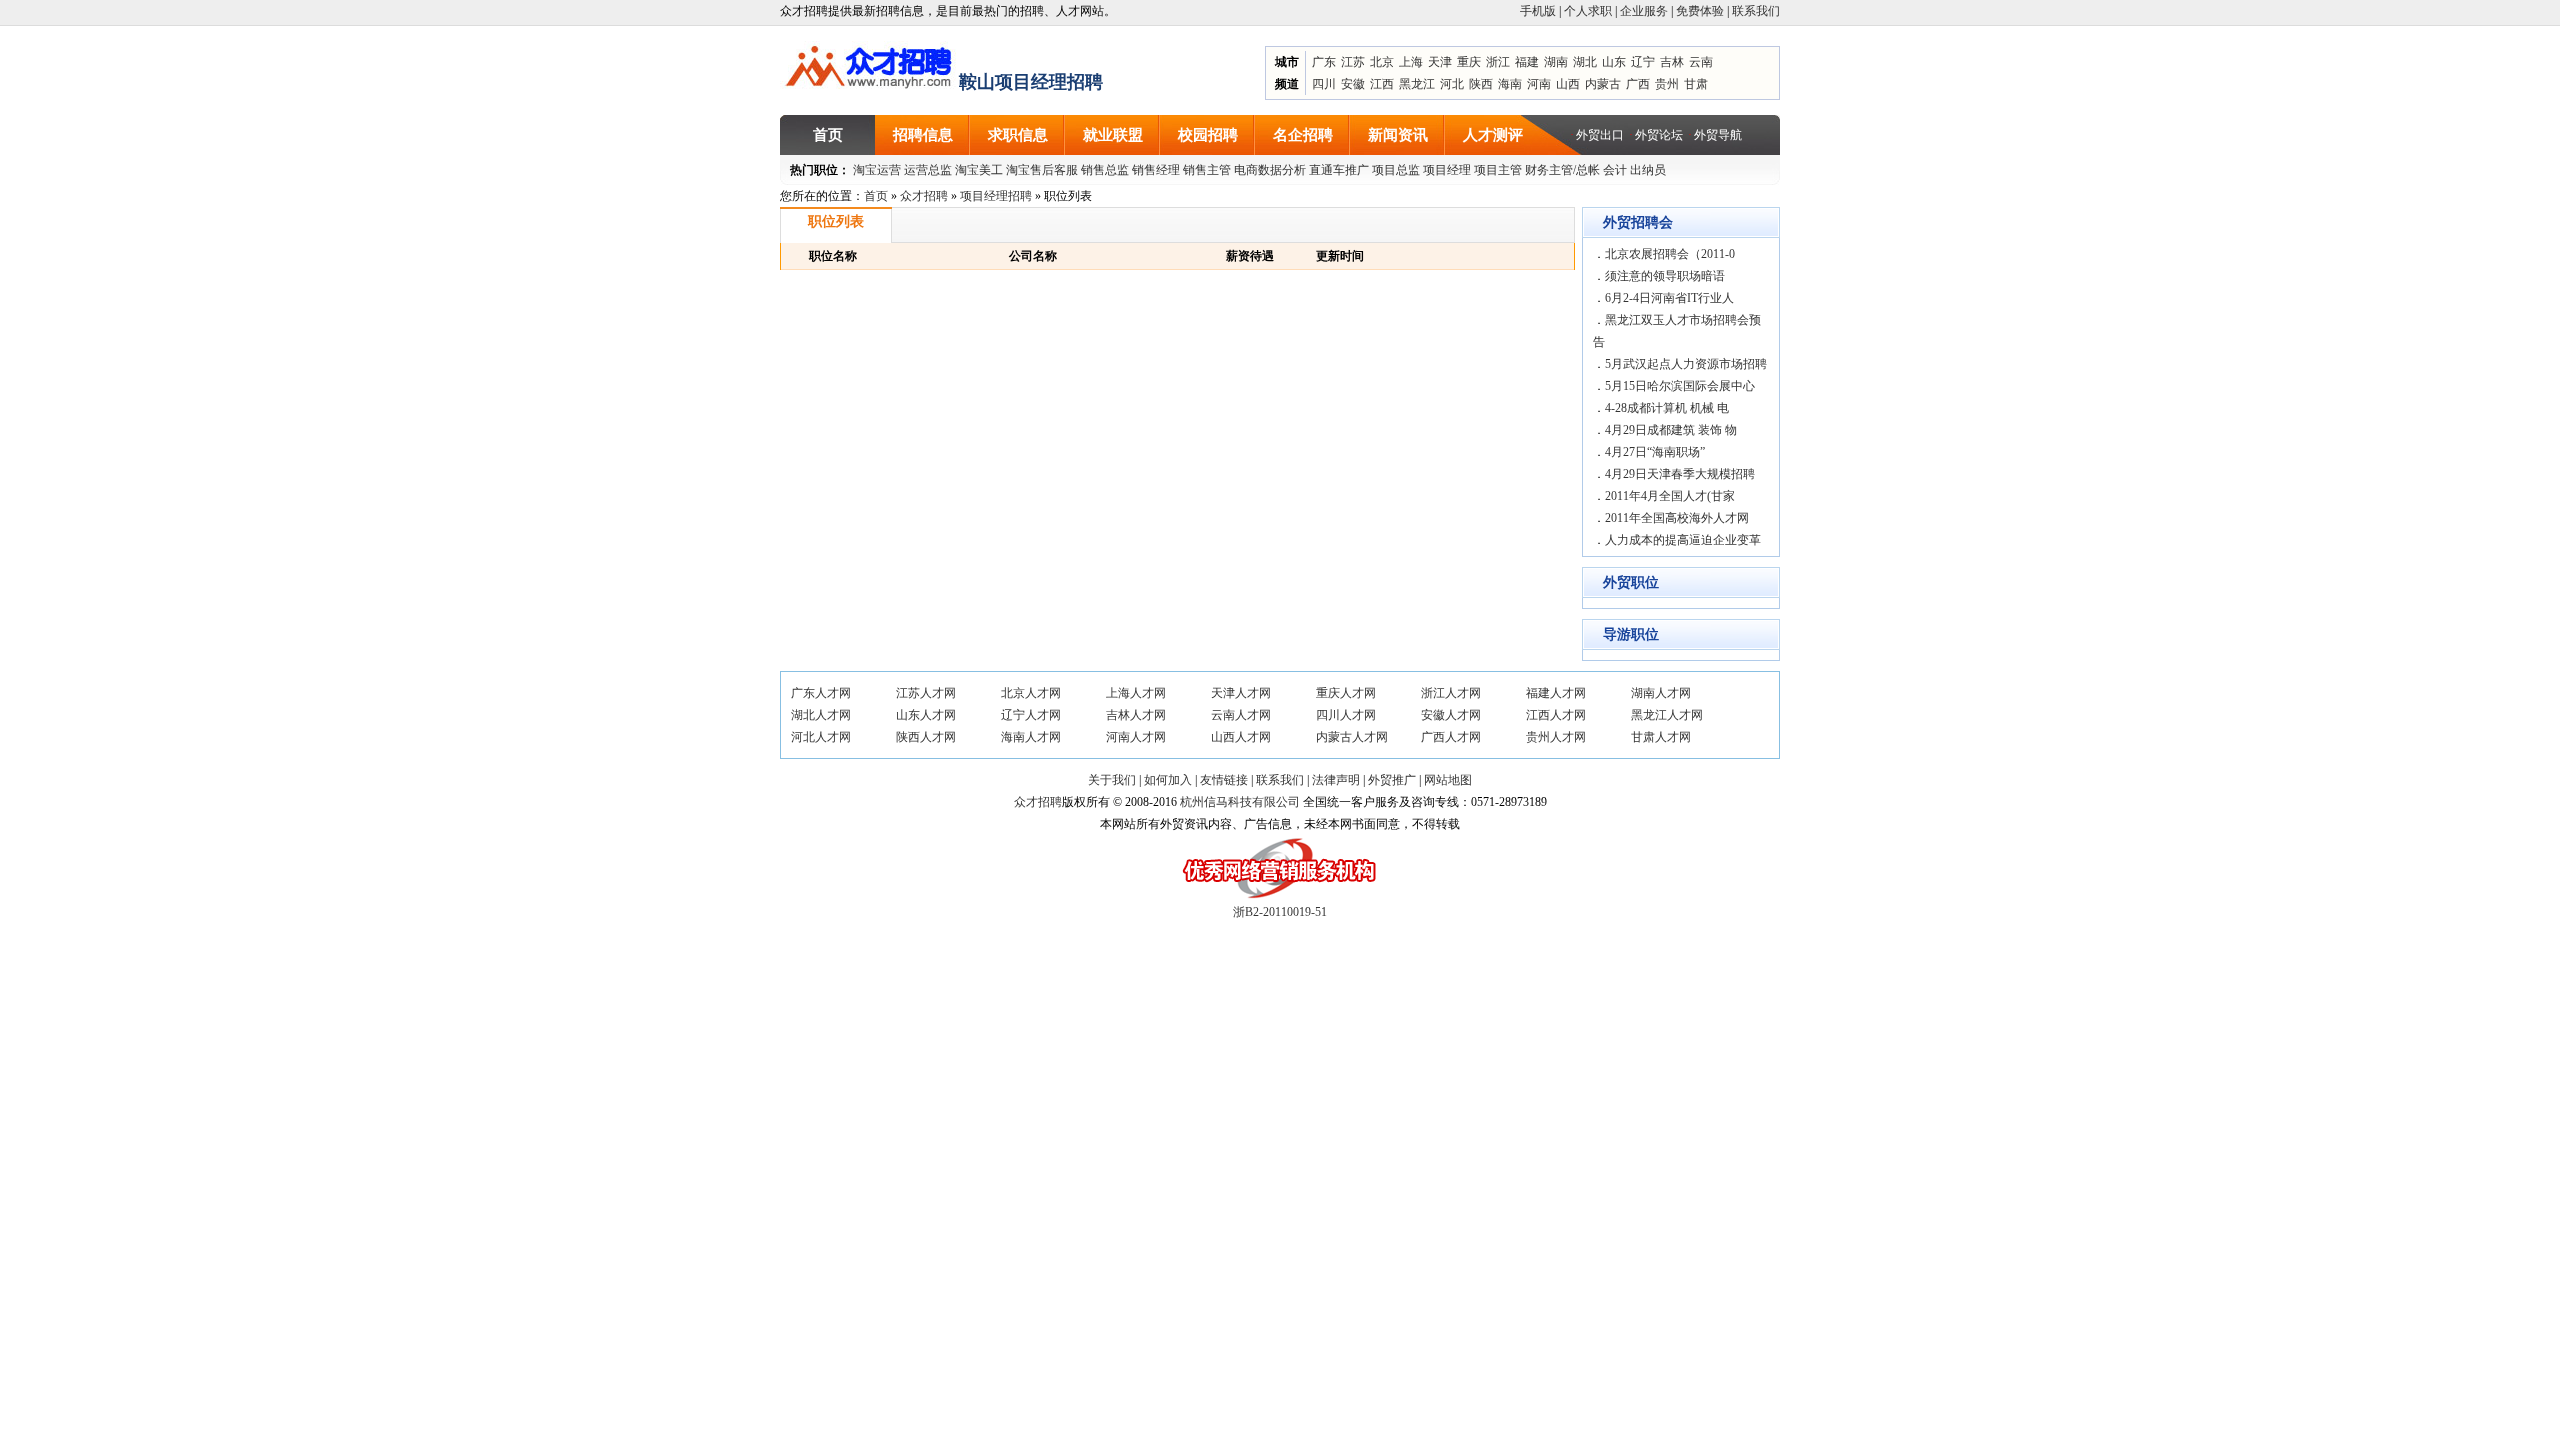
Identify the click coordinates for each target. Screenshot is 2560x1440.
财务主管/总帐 (1562, 170)
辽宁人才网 (1031, 715)
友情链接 (1224, 780)
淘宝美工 (979, 170)
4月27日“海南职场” (1655, 452)
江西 (1382, 84)
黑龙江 (1417, 84)
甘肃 (1696, 84)
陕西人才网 (926, 737)
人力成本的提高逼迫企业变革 (1683, 540)
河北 (1452, 84)
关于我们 (1112, 780)
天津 (1440, 62)
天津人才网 (1241, 693)
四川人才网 (1346, 715)
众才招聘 (924, 196)
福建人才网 (1556, 693)
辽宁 (1643, 62)
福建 (1527, 62)
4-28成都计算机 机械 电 (1667, 408)
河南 (1539, 84)
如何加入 (1168, 780)
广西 (1638, 84)
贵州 (1667, 84)
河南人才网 (1136, 737)
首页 (876, 196)
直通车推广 (1339, 170)
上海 (1411, 62)
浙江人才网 (1451, 693)
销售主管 (1207, 170)
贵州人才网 (1556, 737)
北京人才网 (1031, 693)
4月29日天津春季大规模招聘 (1680, 474)
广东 (1324, 62)
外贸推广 (1392, 780)
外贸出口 (1600, 135)
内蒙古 (1603, 84)
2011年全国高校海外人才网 (1677, 518)
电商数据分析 (1270, 170)
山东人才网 (926, 715)
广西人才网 (1451, 737)
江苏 (1353, 62)
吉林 (1672, 62)
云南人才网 (1241, 715)
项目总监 (1396, 170)
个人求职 (1588, 11)
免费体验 (1700, 11)
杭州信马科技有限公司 (1240, 802)
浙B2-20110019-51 (1280, 912)
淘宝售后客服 (1042, 170)
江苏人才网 (926, 693)
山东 (1614, 62)
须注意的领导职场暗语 (1665, 276)
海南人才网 (1031, 737)
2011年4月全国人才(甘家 (1670, 496)
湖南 (1556, 62)
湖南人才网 (1661, 693)
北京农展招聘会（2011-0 (1670, 254)
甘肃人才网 (1661, 737)
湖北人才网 (821, 715)
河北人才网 (821, 737)
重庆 (1469, 62)
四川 (1324, 84)
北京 (1382, 62)
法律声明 (1336, 780)
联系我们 (1756, 11)
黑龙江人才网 (1667, 715)
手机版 (1538, 11)
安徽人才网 (1451, 715)
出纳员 (1648, 170)
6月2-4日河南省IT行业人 (1669, 298)
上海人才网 (1136, 693)
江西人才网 (1556, 715)
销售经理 (1156, 170)
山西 (1568, 84)
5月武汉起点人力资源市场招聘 (1686, 364)
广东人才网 (821, 693)
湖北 (1585, 62)
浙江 (1498, 62)
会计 (1615, 170)
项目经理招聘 (996, 196)
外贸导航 (1718, 135)
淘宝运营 (877, 170)
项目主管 (1498, 170)
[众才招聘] (869, 63)
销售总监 (1105, 170)
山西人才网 (1241, 737)
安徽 (1353, 84)
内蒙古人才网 (1352, 737)
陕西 (1481, 84)
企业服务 (1644, 11)
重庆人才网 (1346, 693)
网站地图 (1448, 780)
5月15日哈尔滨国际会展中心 (1680, 386)
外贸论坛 (1659, 135)
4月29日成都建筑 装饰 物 (1671, 430)
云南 (1701, 62)
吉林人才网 (1136, 715)
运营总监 (928, 170)
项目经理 (1447, 170)
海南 (1510, 84)
